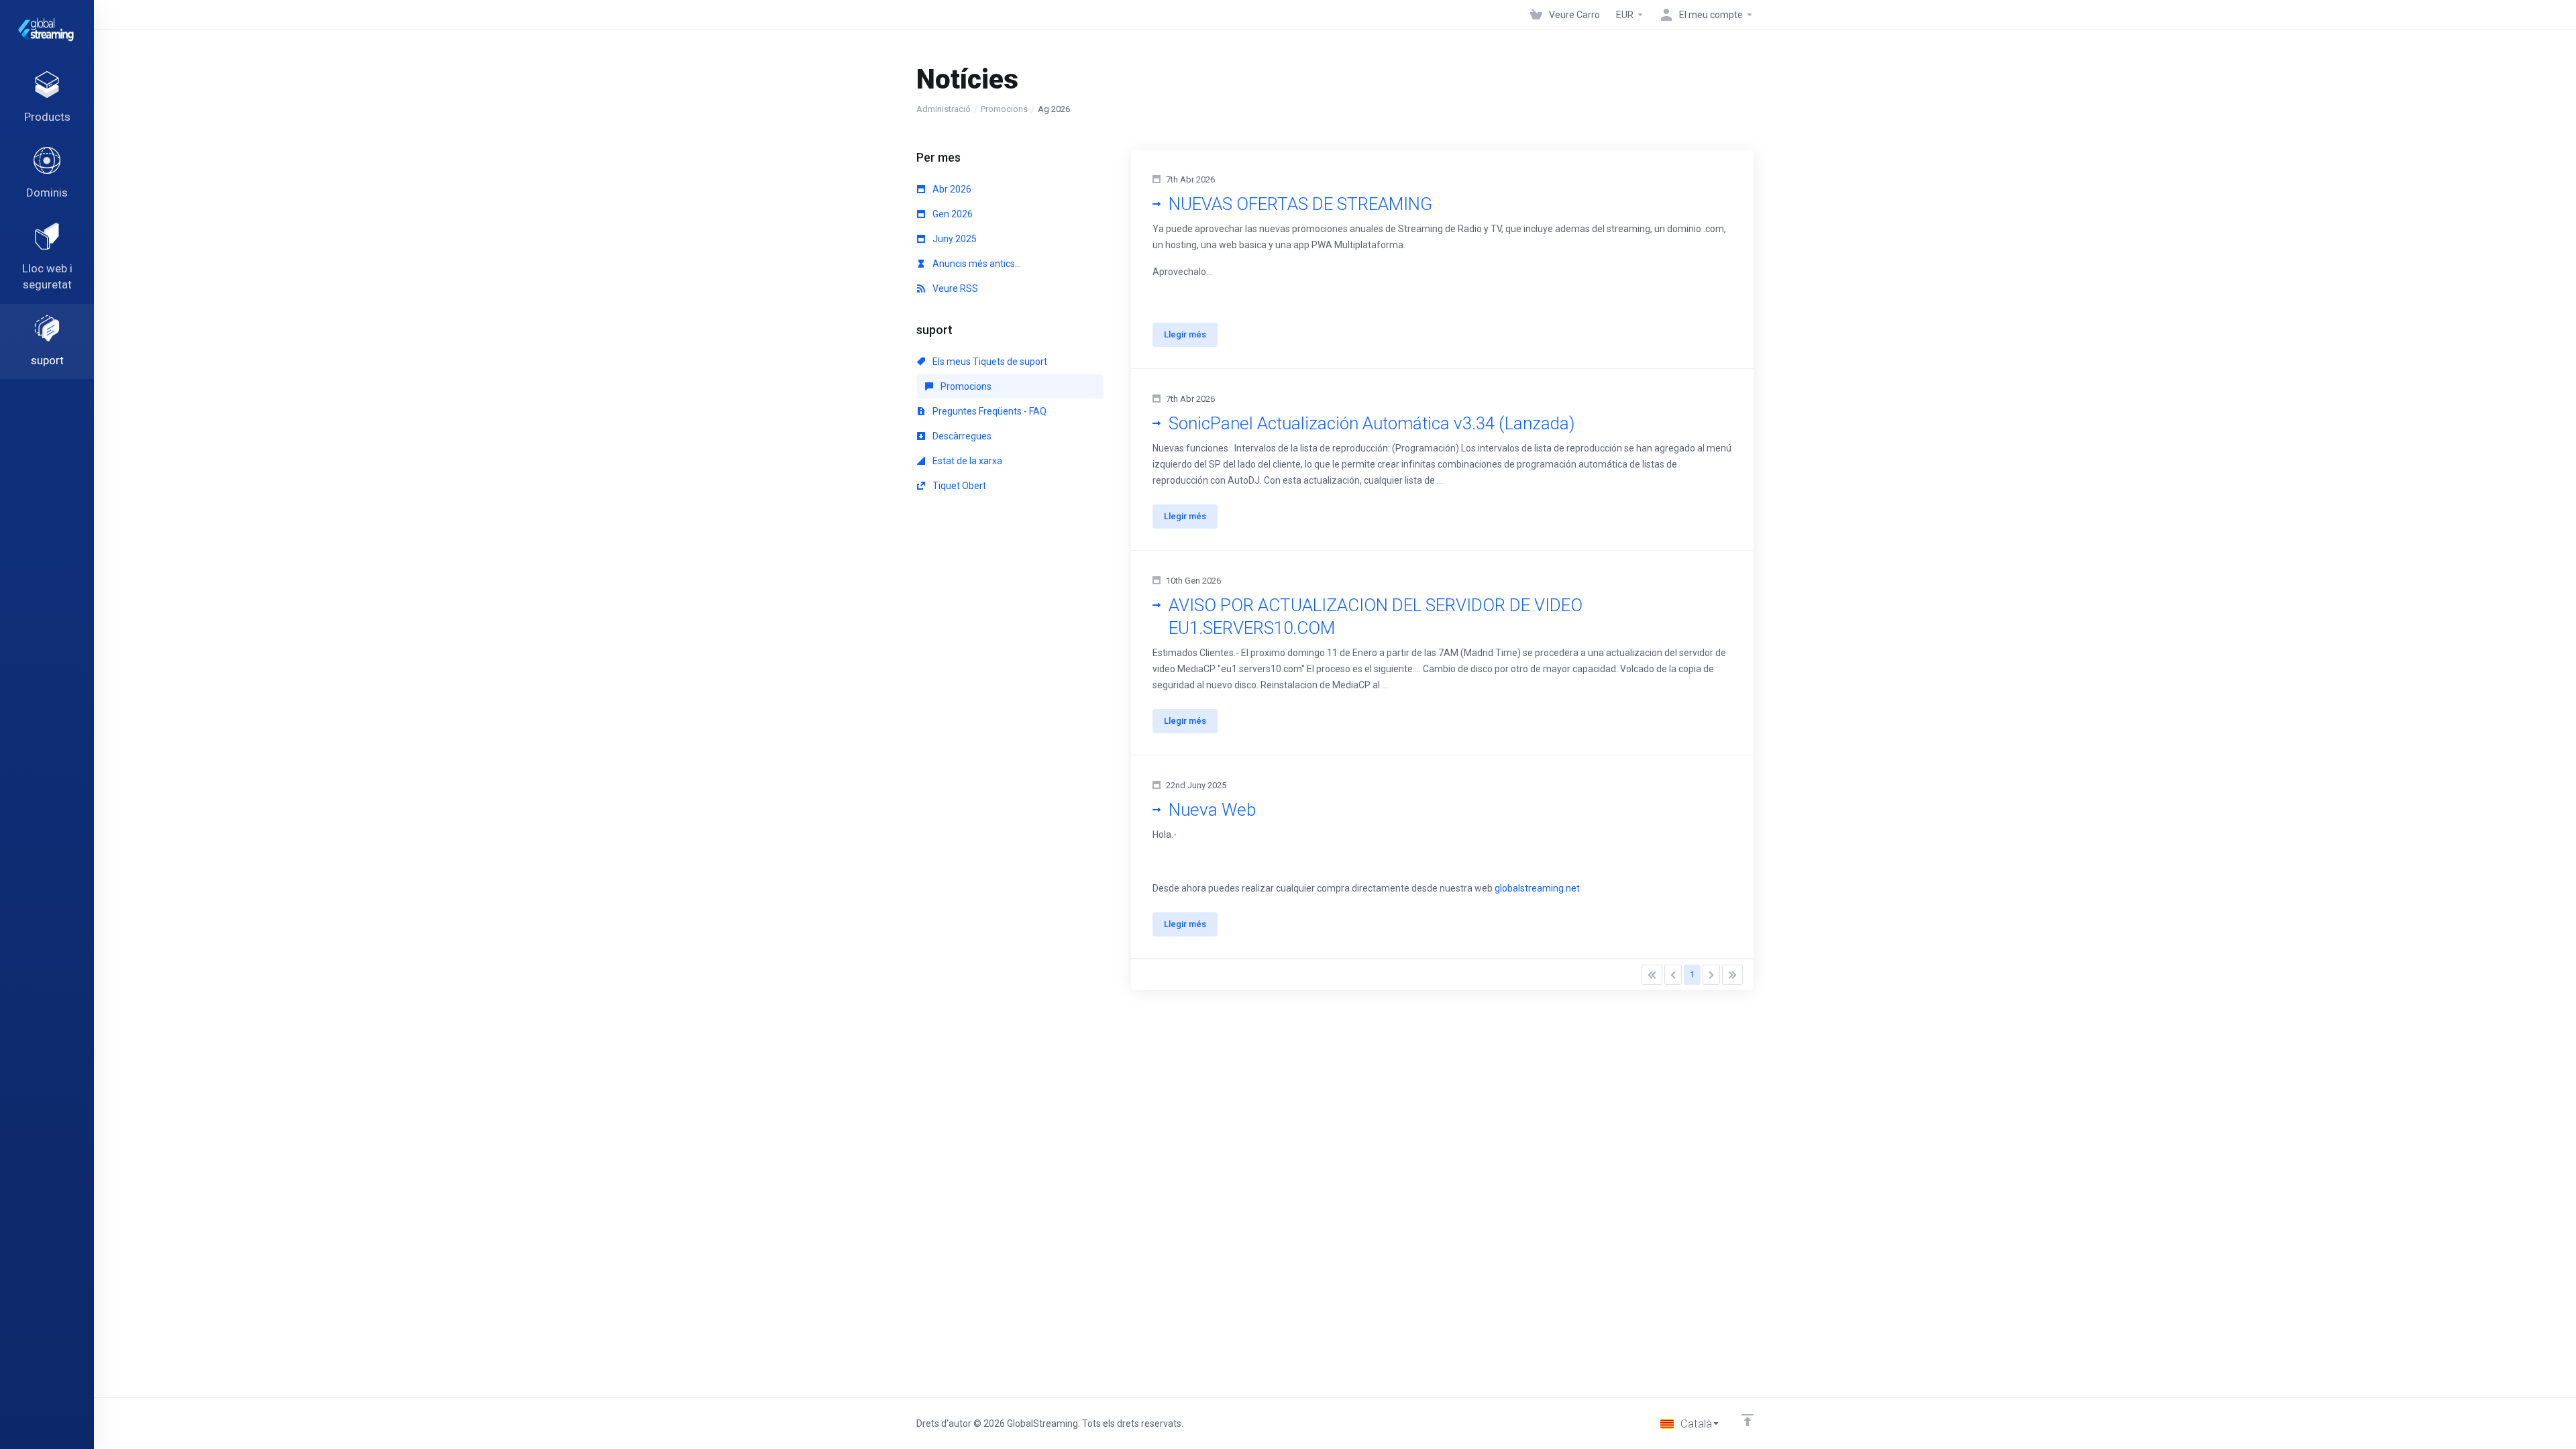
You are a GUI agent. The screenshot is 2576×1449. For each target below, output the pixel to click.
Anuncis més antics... (976, 264)
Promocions (1004, 109)
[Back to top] (1748, 1420)
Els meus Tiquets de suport (989, 362)
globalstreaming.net (1537, 888)
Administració (944, 109)
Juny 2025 (954, 239)
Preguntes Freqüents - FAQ (988, 411)
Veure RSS (954, 288)
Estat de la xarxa (966, 461)
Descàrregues (961, 436)
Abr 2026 (951, 189)
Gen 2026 (952, 214)
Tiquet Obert (958, 486)
